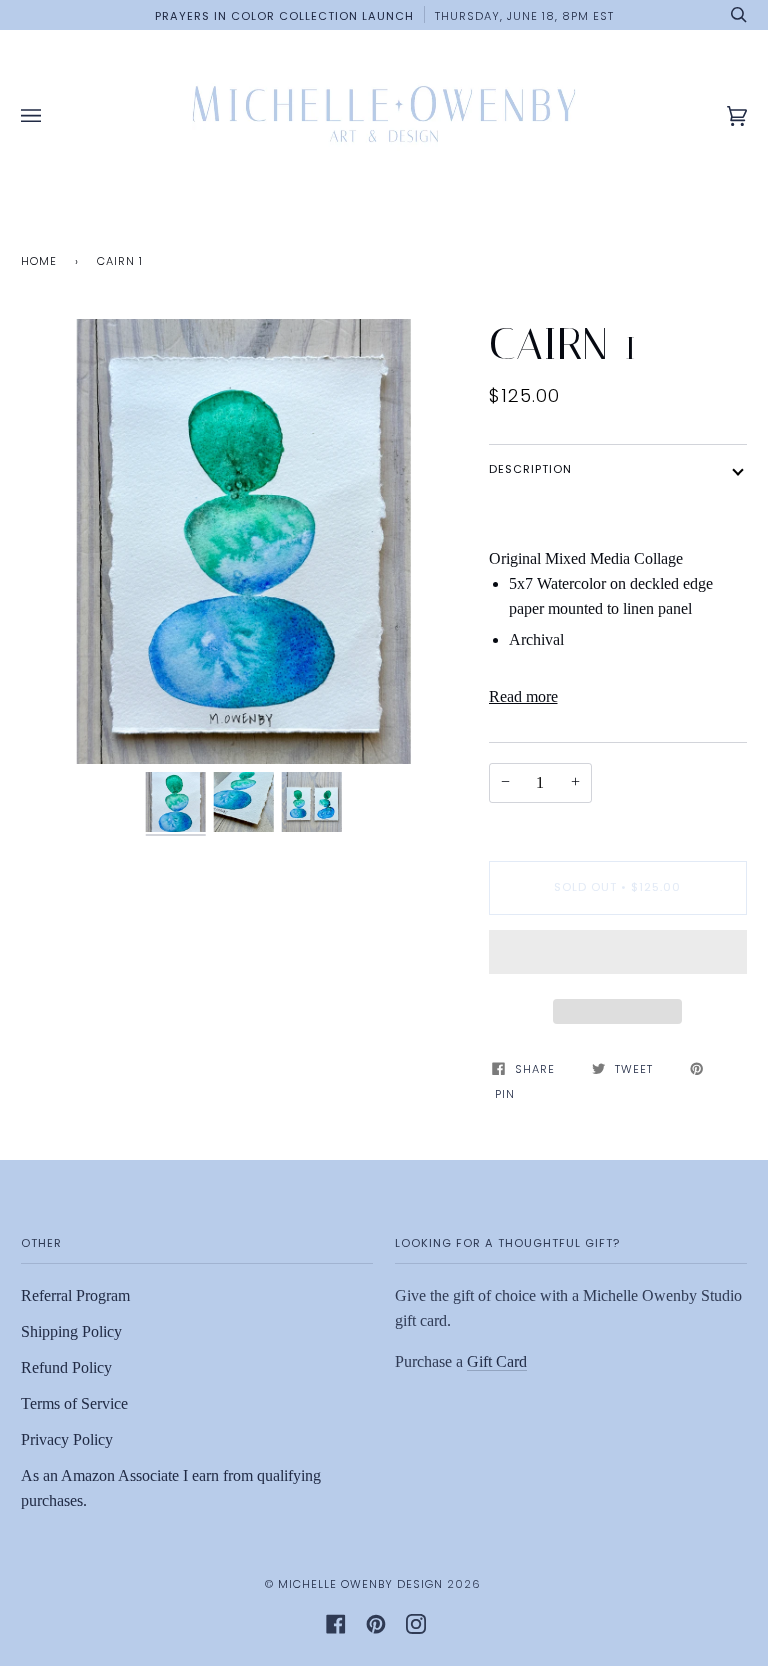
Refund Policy (66, 1367)
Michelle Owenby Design (360, 1584)
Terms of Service (74, 1403)
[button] (618, 957)
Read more (523, 696)
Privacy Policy (67, 1439)
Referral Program (75, 1295)
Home (39, 261)
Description (530, 469)
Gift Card (497, 1361)
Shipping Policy (71, 1331)
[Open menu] (51, 116)
